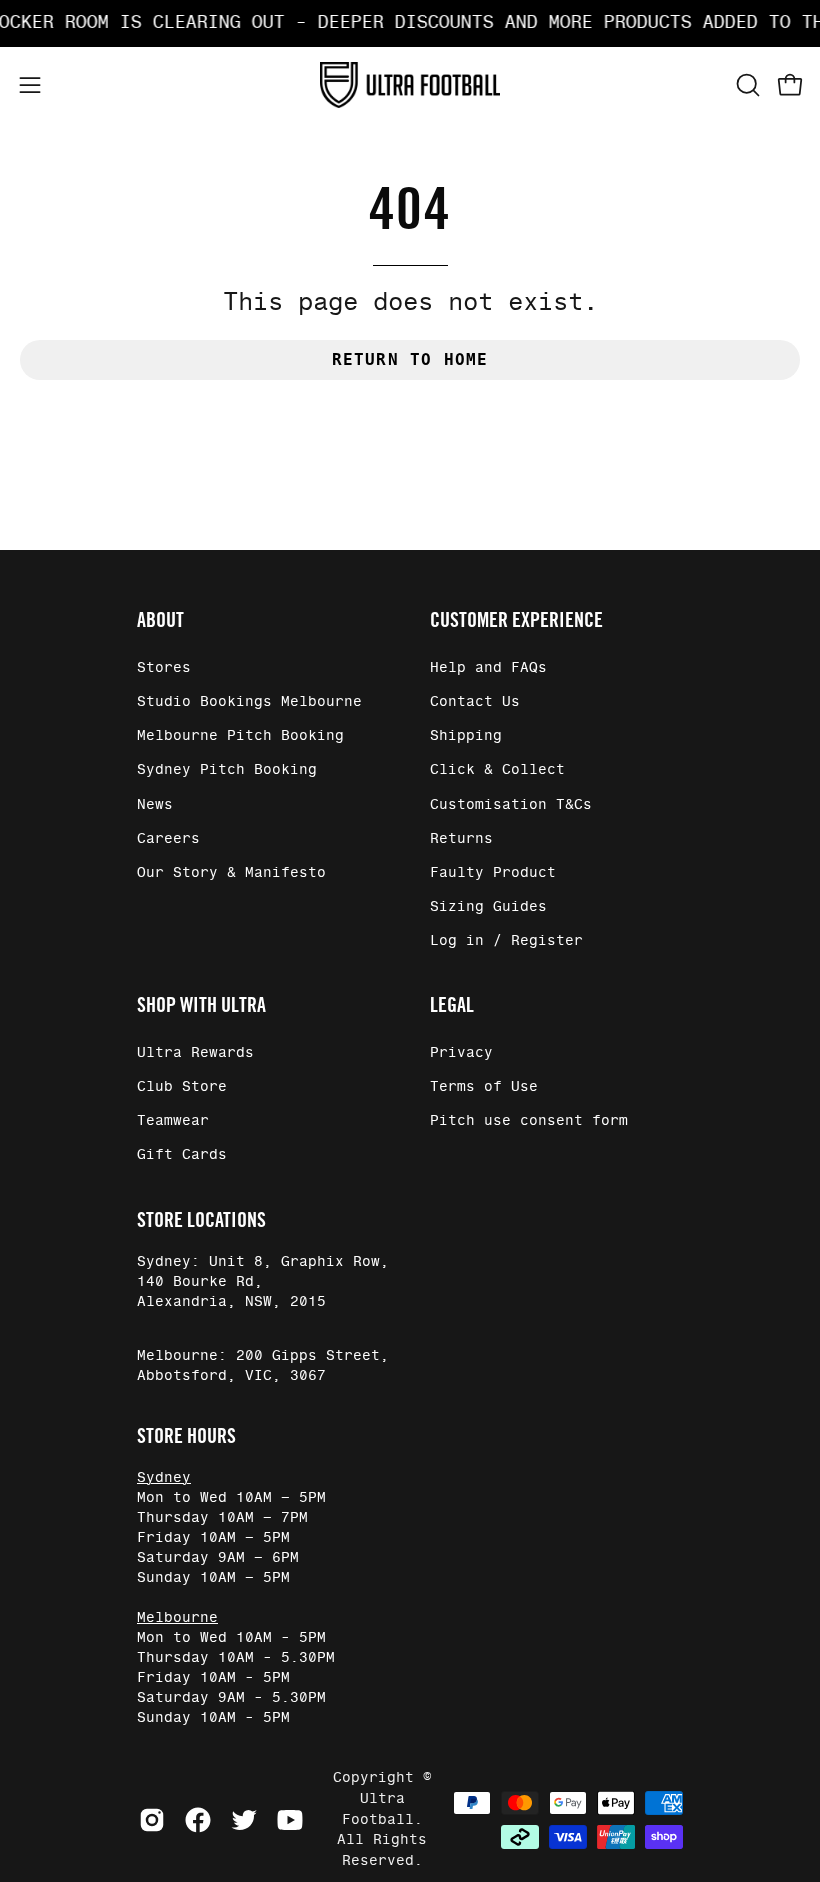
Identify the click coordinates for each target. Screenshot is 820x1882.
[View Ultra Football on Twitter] (244, 1820)
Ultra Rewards (195, 1053)
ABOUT (160, 620)
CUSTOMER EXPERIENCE (516, 620)
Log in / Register (506, 941)
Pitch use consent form (529, 1122)
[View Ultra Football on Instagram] (152, 1820)
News (155, 805)
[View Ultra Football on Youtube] (290, 1820)
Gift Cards (182, 1156)
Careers (168, 839)
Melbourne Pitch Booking (240, 737)
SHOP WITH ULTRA (201, 1005)
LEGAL (452, 1005)
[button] (746, 85)
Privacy (461, 1053)
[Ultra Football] (410, 85)
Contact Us (475, 702)
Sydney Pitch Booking (227, 771)
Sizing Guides (488, 907)
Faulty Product (493, 873)
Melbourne (177, 1618)
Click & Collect (497, 771)
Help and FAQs (488, 668)
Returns (461, 839)
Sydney (164, 1478)
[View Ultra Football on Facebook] (198, 1820)
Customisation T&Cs (511, 805)
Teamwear (173, 1122)
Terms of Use (484, 1088)
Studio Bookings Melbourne (249, 702)
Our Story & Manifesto (231, 873)
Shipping (466, 737)
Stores (164, 668)
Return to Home (410, 359)
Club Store (182, 1088)
